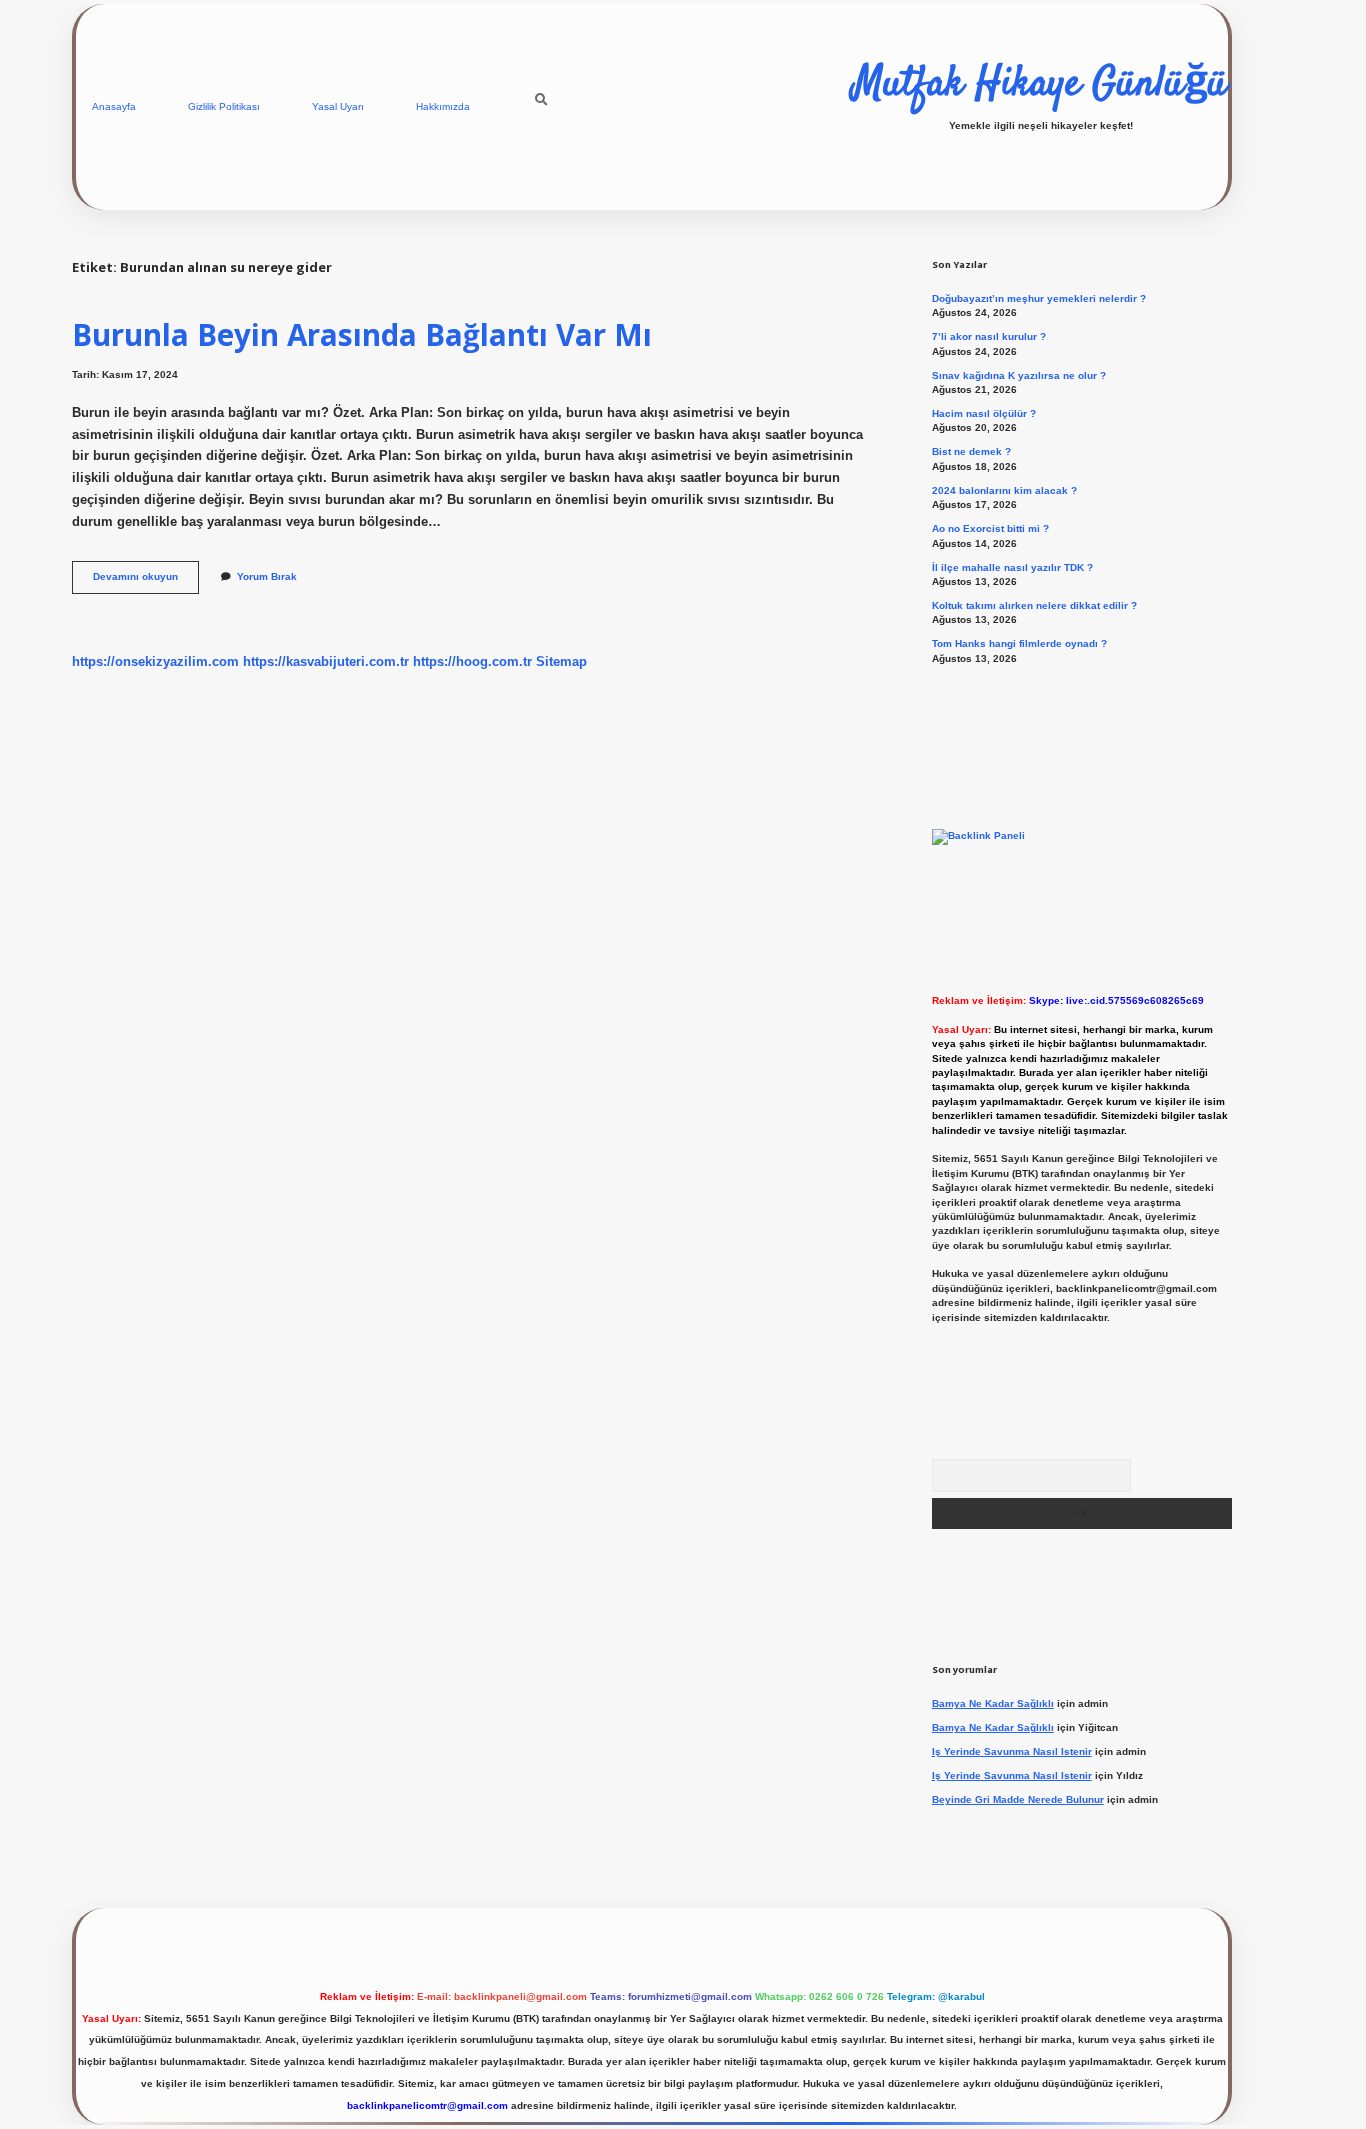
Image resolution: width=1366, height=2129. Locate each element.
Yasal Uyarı (338, 106)
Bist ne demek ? (971, 451)
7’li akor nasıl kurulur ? (989, 336)
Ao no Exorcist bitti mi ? (990, 528)
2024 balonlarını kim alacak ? (1004, 490)
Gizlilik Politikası (224, 106)
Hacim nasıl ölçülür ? (984, 413)
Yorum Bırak (267, 576)
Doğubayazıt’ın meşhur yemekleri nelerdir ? (1039, 298)
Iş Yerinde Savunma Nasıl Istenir (1012, 1751)
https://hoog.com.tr (472, 661)
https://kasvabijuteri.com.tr (326, 661)
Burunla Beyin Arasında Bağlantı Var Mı (362, 334)
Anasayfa (114, 106)
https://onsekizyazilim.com (155, 661)
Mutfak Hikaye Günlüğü (1040, 85)
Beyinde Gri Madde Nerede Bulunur (1018, 1799)
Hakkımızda (443, 106)
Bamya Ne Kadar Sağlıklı (993, 1703)
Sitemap (561, 661)
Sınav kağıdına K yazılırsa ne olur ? (1019, 375)
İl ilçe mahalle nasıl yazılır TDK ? (1012, 567)
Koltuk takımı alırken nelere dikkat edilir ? (1034, 605)
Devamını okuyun (146, 581)
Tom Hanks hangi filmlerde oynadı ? (1019, 643)
